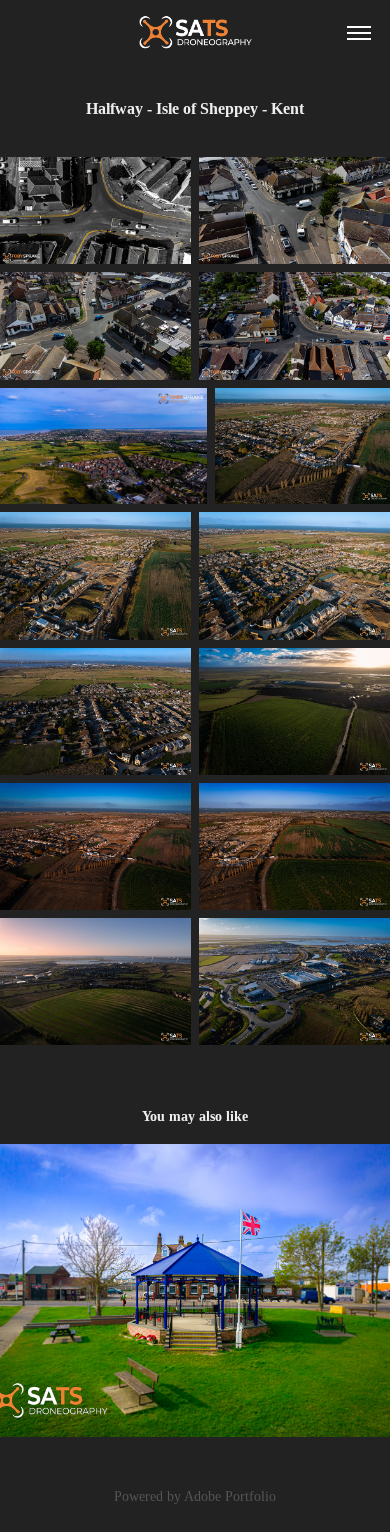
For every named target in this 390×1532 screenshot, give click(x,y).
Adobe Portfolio (230, 1496)
